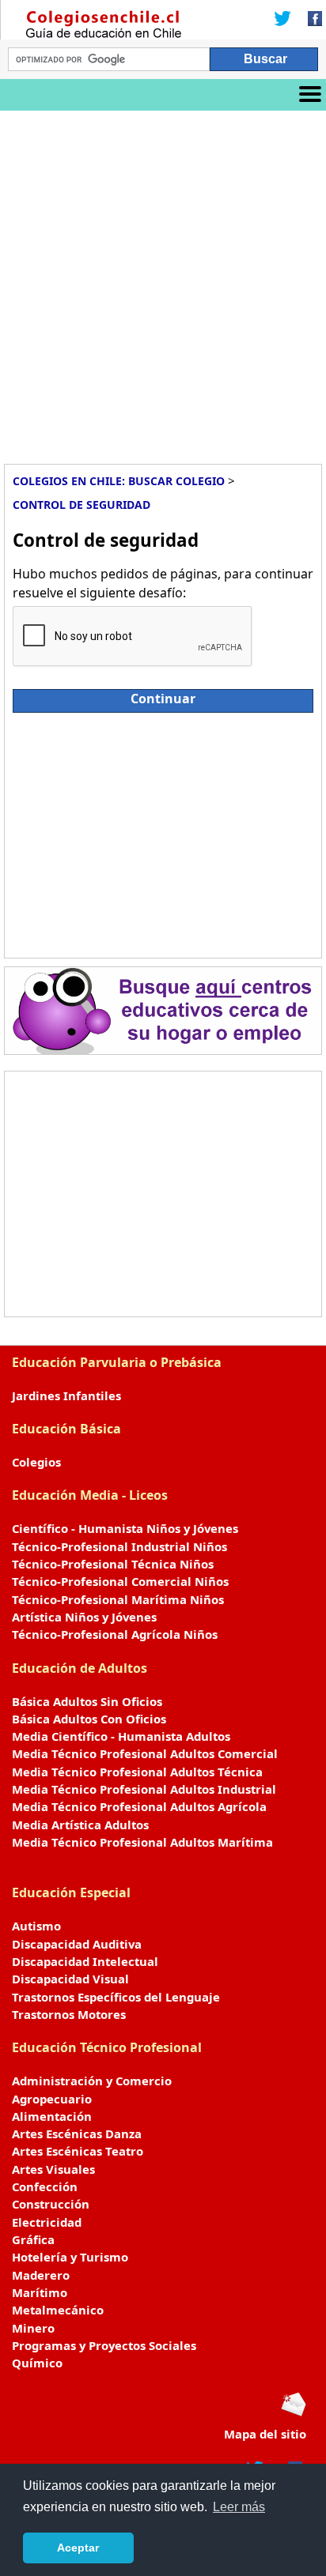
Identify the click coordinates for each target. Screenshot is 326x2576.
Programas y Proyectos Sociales (104, 2345)
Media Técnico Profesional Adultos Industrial (144, 1789)
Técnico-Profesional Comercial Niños (120, 1581)
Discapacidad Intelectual (85, 1961)
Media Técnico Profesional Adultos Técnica (137, 1772)
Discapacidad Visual (70, 1979)
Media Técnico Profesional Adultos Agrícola (139, 1806)
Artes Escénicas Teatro (78, 2151)
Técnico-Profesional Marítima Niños (118, 1599)
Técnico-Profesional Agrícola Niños (115, 1634)
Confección (45, 2186)
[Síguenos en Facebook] (310, 20)
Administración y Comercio (92, 2081)
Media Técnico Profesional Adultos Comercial (145, 1753)
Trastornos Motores (69, 2014)
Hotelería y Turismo (70, 2257)
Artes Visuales (53, 2169)
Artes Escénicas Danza (77, 2133)
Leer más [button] (239, 2507)
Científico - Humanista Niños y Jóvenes (125, 1528)
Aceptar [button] (78, 2548)
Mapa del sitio (265, 2434)
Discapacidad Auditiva (77, 1944)
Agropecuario (52, 2099)
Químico (37, 2363)
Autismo (36, 1926)
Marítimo (40, 2292)
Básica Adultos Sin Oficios (87, 1701)
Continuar (163, 699)
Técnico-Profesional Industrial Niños (119, 1546)
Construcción (51, 2204)
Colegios (36, 1462)
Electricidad (47, 2222)
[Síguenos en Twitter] (282, 20)
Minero (33, 2328)
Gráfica (33, 2239)
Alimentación (52, 2116)
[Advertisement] (163, 281)
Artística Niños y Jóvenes (84, 1617)
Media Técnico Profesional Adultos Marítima (142, 1842)
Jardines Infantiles (66, 1395)
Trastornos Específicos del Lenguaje (116, 1997)
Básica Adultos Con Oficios (89, 1719)
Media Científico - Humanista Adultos (121, 1736)
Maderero (41, 2275)
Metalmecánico (58, 2310)
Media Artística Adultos (80, 1825)
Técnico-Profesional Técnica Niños (113, 1564)
